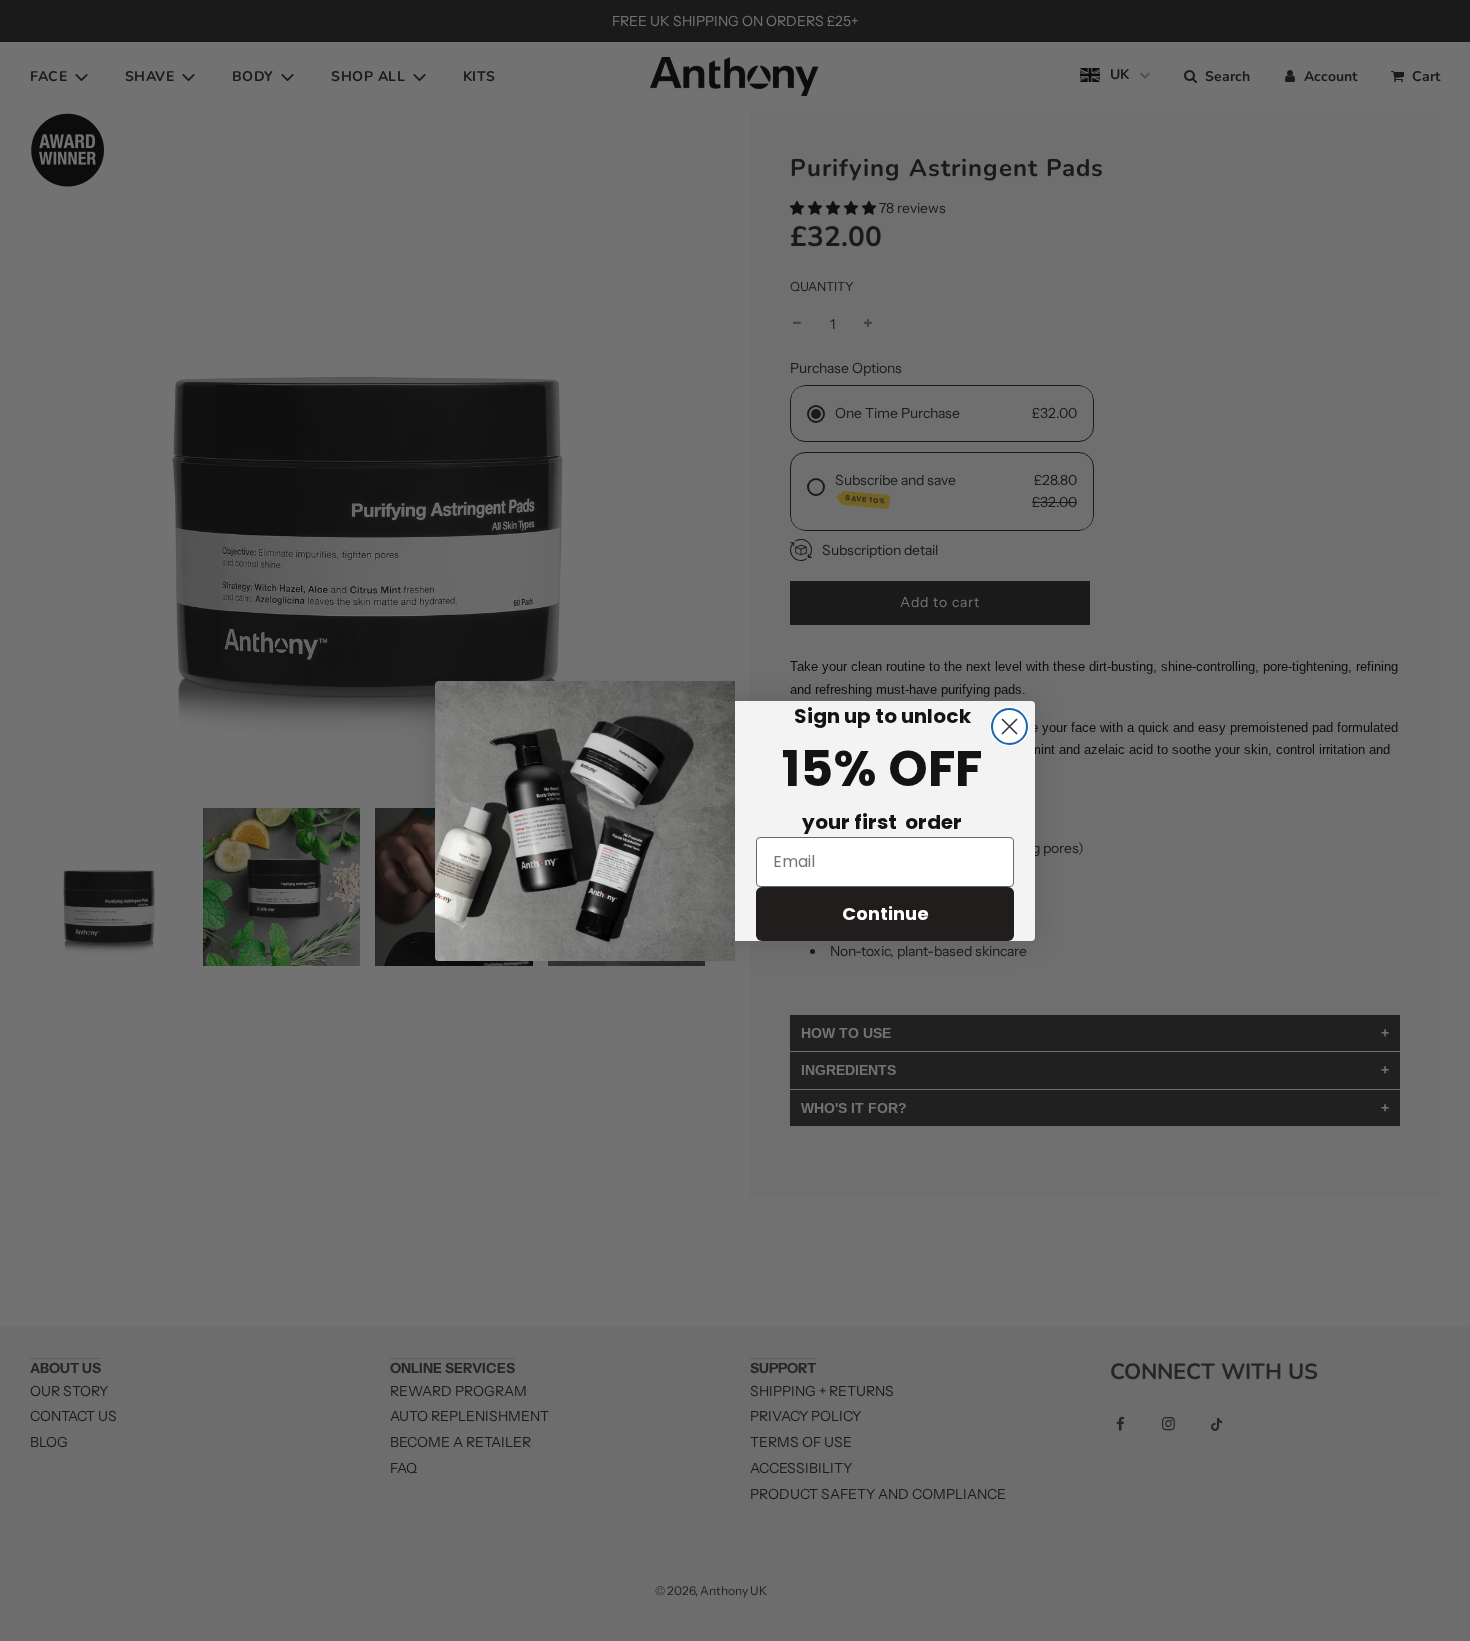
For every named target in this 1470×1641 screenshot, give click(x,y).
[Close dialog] (1009, 726)
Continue (885, 913)
